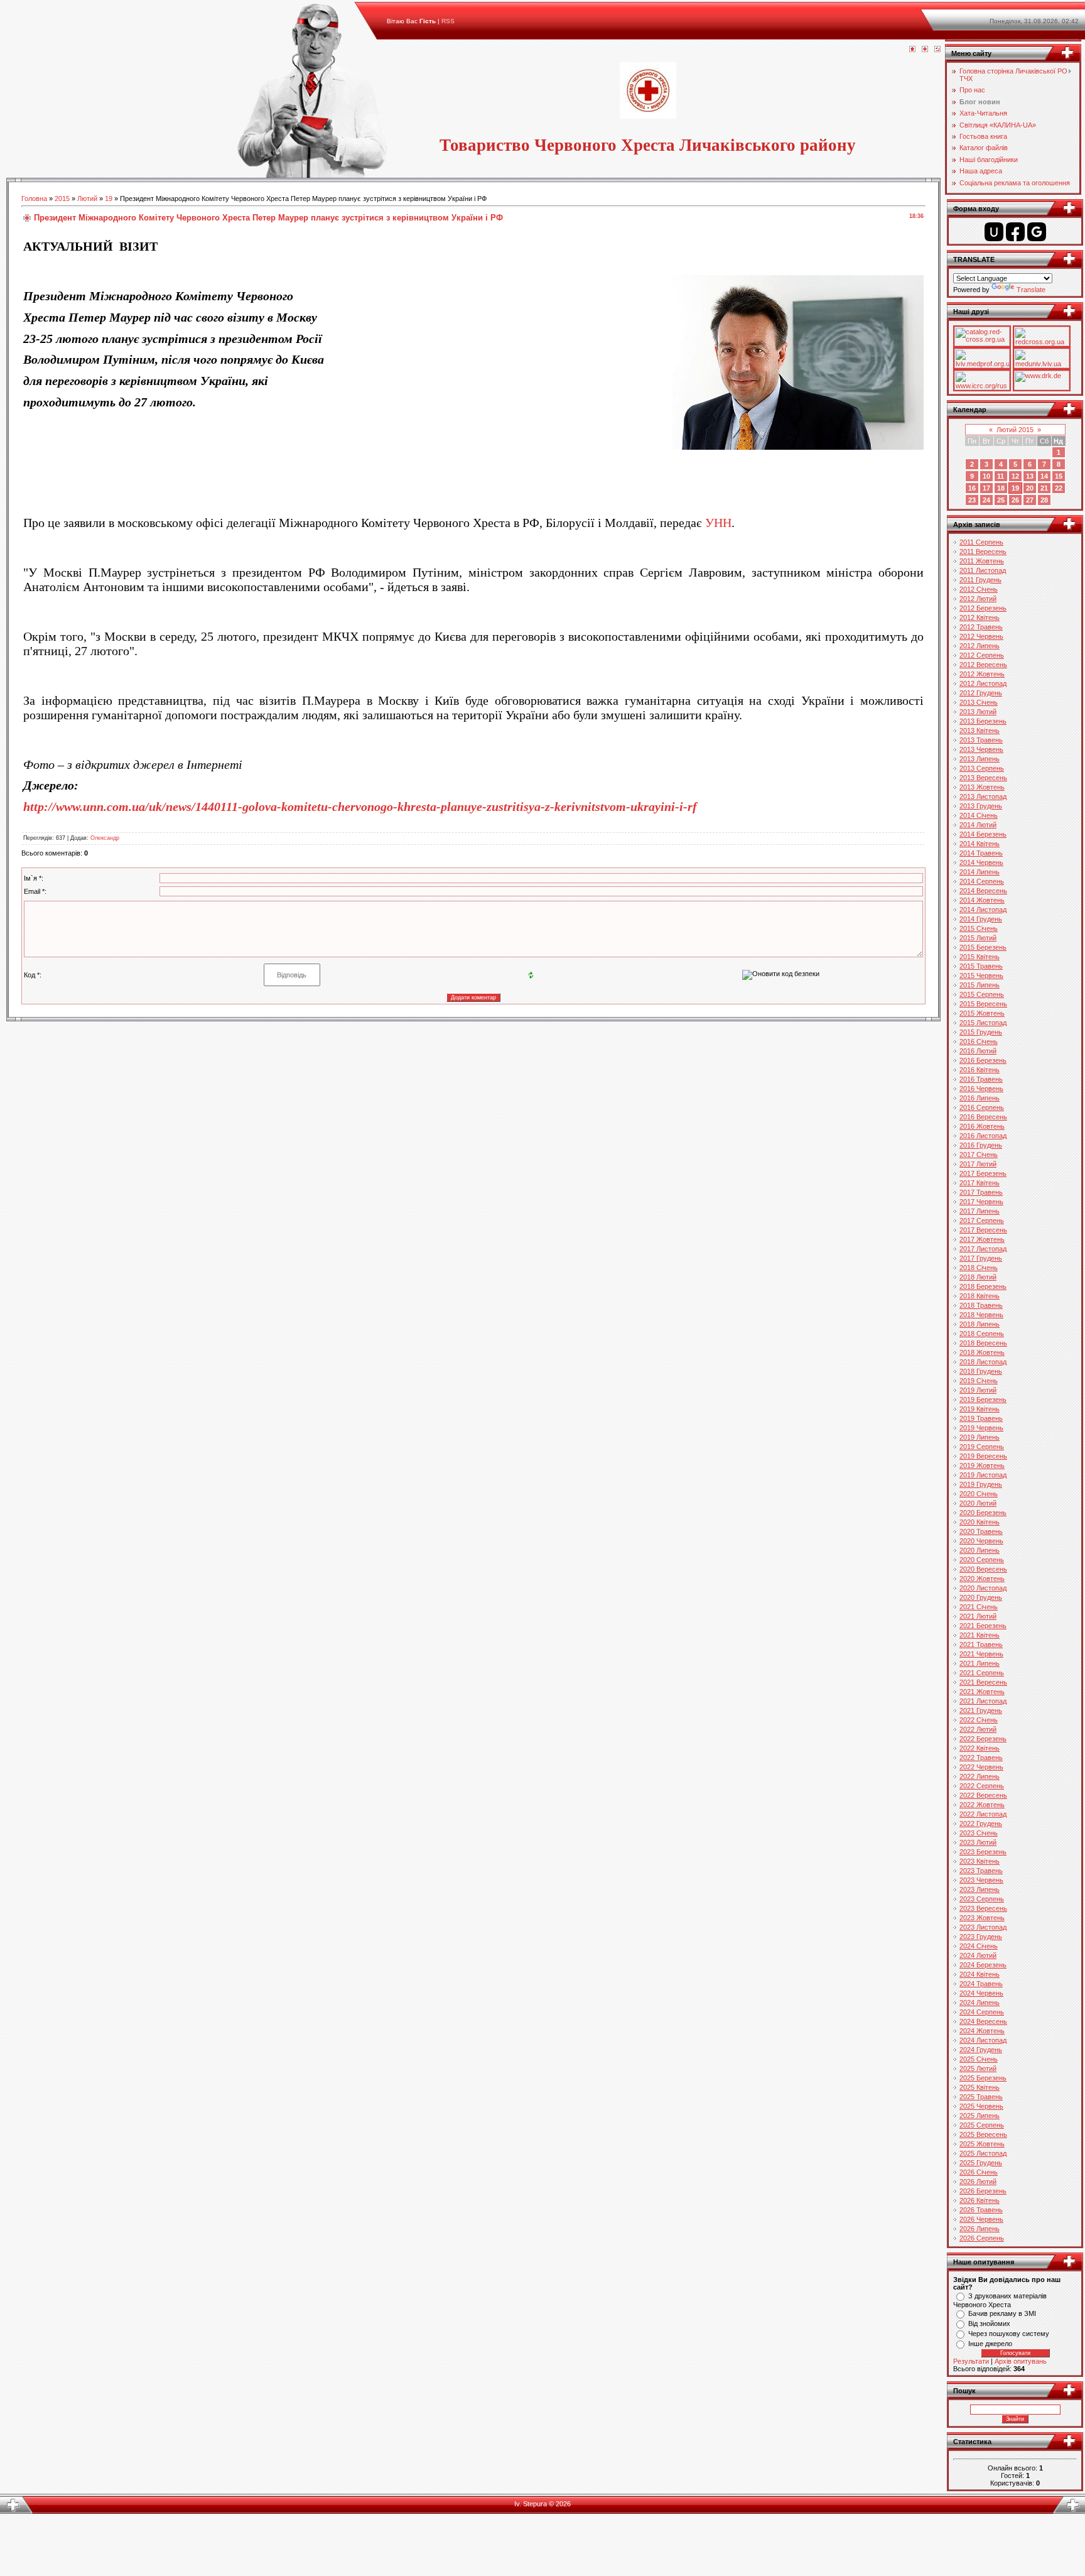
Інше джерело (990, 2344)
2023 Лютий (978, 1842)
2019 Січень (979, 1381)
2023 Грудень (981, 1937)
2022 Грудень (981, 1823)
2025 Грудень (981, 2163)
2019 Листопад (983, 1475)
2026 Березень (983, 2191)
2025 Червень (981, 2106)
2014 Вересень (983, 891)
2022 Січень (979, 1720)
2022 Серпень (982, 1786)
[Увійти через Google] (1037, 232)
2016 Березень (983, 1060)
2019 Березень (983, 1399)
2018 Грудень (981, 1371)
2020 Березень (983, 1513)
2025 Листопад (983, 2153)
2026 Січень (979, 2172)
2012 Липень (980, 646)
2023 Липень (980, 1889)
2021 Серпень (982, 1673)
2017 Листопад (983, 1249)
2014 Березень (983, 834)
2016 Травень (981, 1079)
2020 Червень (981, 1541)
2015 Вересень (983, 1004)
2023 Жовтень (982, 1918)
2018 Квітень (980, 1296)
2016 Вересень (983, 1117)
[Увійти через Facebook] (1015, 232)
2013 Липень (980, 759)
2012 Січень (979, 589)
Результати (971, 2361)
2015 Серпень (982, 994)
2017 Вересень (983, 1230)
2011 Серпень (981, 542)
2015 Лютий (978, 938)
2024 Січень (979, 1946)
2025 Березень (983, 2078)
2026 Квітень (980, 2200)
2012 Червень (981, 636)
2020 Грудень (981, 1597)
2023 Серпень (982, 1899)
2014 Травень (981, 853)
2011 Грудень (980, 580)
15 (1059, 476)
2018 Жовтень (982, 1352)
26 (1015, 500)
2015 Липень (980, 985)
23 (972, 500)
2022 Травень (981, 1758)
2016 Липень (980, 1098)
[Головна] (912, 50)
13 (1030, 476)
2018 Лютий (978, 1277)
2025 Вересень (983, 2134)
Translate (1031, 290)
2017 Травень (981, 1192)
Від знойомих (989, 2323)
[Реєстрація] (925, 50)
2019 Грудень (981, 1484)
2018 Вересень (983, 1343)
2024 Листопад (983, 2040)
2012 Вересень (983, 665)
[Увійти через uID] (994, 232)
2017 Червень (981, 1202)
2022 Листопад (983, 1814)
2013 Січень (979, 702)
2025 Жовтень (982, 2144)
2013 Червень (981, 749)
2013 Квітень (980, 731)
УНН (718, 523)
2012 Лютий (978, 599)
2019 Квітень (980, 1409)
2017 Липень (980, 1211)
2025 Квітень (980, 2087)
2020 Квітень (980, 1522)
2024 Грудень (981, 2050)
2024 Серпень (982, 2012)
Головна (34, 198)
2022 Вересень (983, 1795)
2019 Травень (981, 1418)
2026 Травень (981, 2210)
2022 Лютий (978, 1729)
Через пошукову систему (1009, 2334)
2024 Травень (981, 1984)
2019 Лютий (978, 1390)
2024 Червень (981, 1993)
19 (109, 198)
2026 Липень (980, 2229)
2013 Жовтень (982, 787)
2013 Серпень (982, 768)
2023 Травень (981, 1871)
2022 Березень (983, 1739)
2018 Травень (981, 1305)
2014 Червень (981, 862)
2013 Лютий (978, 712)
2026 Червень (981, 2219)
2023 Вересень (983, 1908)
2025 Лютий (978, 2068)
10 (986, 476)
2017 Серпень (982, 1220)
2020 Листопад (983, 1588)
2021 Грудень (981, 1710)
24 (986, 500)
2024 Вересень (983, 2021)
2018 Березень (983, 1286)
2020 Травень (981, 1531)
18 (1001, 488)
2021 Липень (980, 1663)
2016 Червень (981, 1089)
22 (1059, 488)
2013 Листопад (983, 796)
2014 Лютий (978, 825)
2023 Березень (983, 1852)
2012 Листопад (983, 683)
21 (1044, 488)
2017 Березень (983, 1173)
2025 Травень (981, 2097)
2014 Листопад (983, 910)
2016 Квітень (980, 1070)
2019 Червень (981, 1428)
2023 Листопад (983, 1927)
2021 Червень (981, 1654)
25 (1001, 500)
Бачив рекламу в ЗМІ (1002, 2313)
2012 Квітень (980, 617)
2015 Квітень (980, 957)
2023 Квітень (980, 1861)
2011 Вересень (983, 552)
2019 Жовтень (982, 1465)
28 (1044, 500)
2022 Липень (980, 1776)
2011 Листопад (983, 570)
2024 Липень (980, 2003)
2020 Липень (980, 1550)
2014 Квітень (980, 844)
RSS (448, 21)
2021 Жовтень (982, 1692)
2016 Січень (979, 1041)
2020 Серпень (982, 1560)
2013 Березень (983, 721)
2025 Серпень (982, 2125)
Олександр (105, 838)
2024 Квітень (980, 1974)
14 (1044, 476)
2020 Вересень (983, 1569)
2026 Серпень (982, 2238)
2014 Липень (980, 872)
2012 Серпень (982, 655)
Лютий (87, 198)
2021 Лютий (978, 1616)
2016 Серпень (982, 1107)
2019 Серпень (982, 1447)
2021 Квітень (980, 1635)
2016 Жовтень (982, 1126)
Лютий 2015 (1015, 430)
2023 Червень (981, 1880)
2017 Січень (979, 1155)
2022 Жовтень (982, 1805)
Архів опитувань (1021, 2361)
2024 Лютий (978, 1955)
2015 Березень (983, 947)
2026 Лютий (978, 2182)
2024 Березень (983, 1965)
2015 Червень (981, 976)
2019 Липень (980, 1437)
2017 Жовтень (982, 1239)
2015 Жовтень (982, 1013)
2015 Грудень (981, 1032)
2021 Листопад (983, 1701)
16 (972, 488)
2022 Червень (981, 1767)
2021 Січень (979, 1607)
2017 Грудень (981, 1258)
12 (1015, 476)
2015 (62, 198)
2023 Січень (979, 1833)
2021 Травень (981, 1644)
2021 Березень (983, 1626)
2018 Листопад (983, 1362)
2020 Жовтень (982, 1579)
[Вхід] (937, 50)
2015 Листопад (983, 1023)
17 (986, 488)
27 (1030, 500)
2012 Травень (981, 627)
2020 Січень (979, 1494)
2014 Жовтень (982, 900)
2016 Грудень (981, 1145)
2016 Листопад (983, 1136)
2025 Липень (980, 2116)
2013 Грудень (981, 806)
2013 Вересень (983, 778)
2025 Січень (979, 2059)
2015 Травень (981, 966)
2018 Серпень (982, 1334)
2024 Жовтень (982, 2031)
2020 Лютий (978, 1503)
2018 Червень (981, 1315)
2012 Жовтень (982, 674)
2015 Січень (979, 928)
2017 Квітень (980, 1183)
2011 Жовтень (982, 561)
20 (1030, 488)
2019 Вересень (983, 1456)
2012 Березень (983, 608)
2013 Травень (981, 740)
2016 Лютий (978, 1051)
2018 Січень (979, 1268)
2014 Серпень (982, 881)
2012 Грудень (981, 693)
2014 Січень (979, 815)
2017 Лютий (978, 1164)
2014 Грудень (981, 919)
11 (1001, 476)
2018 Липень (980, 1324)
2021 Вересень (983, 1682)
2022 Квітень (980, 1748)
